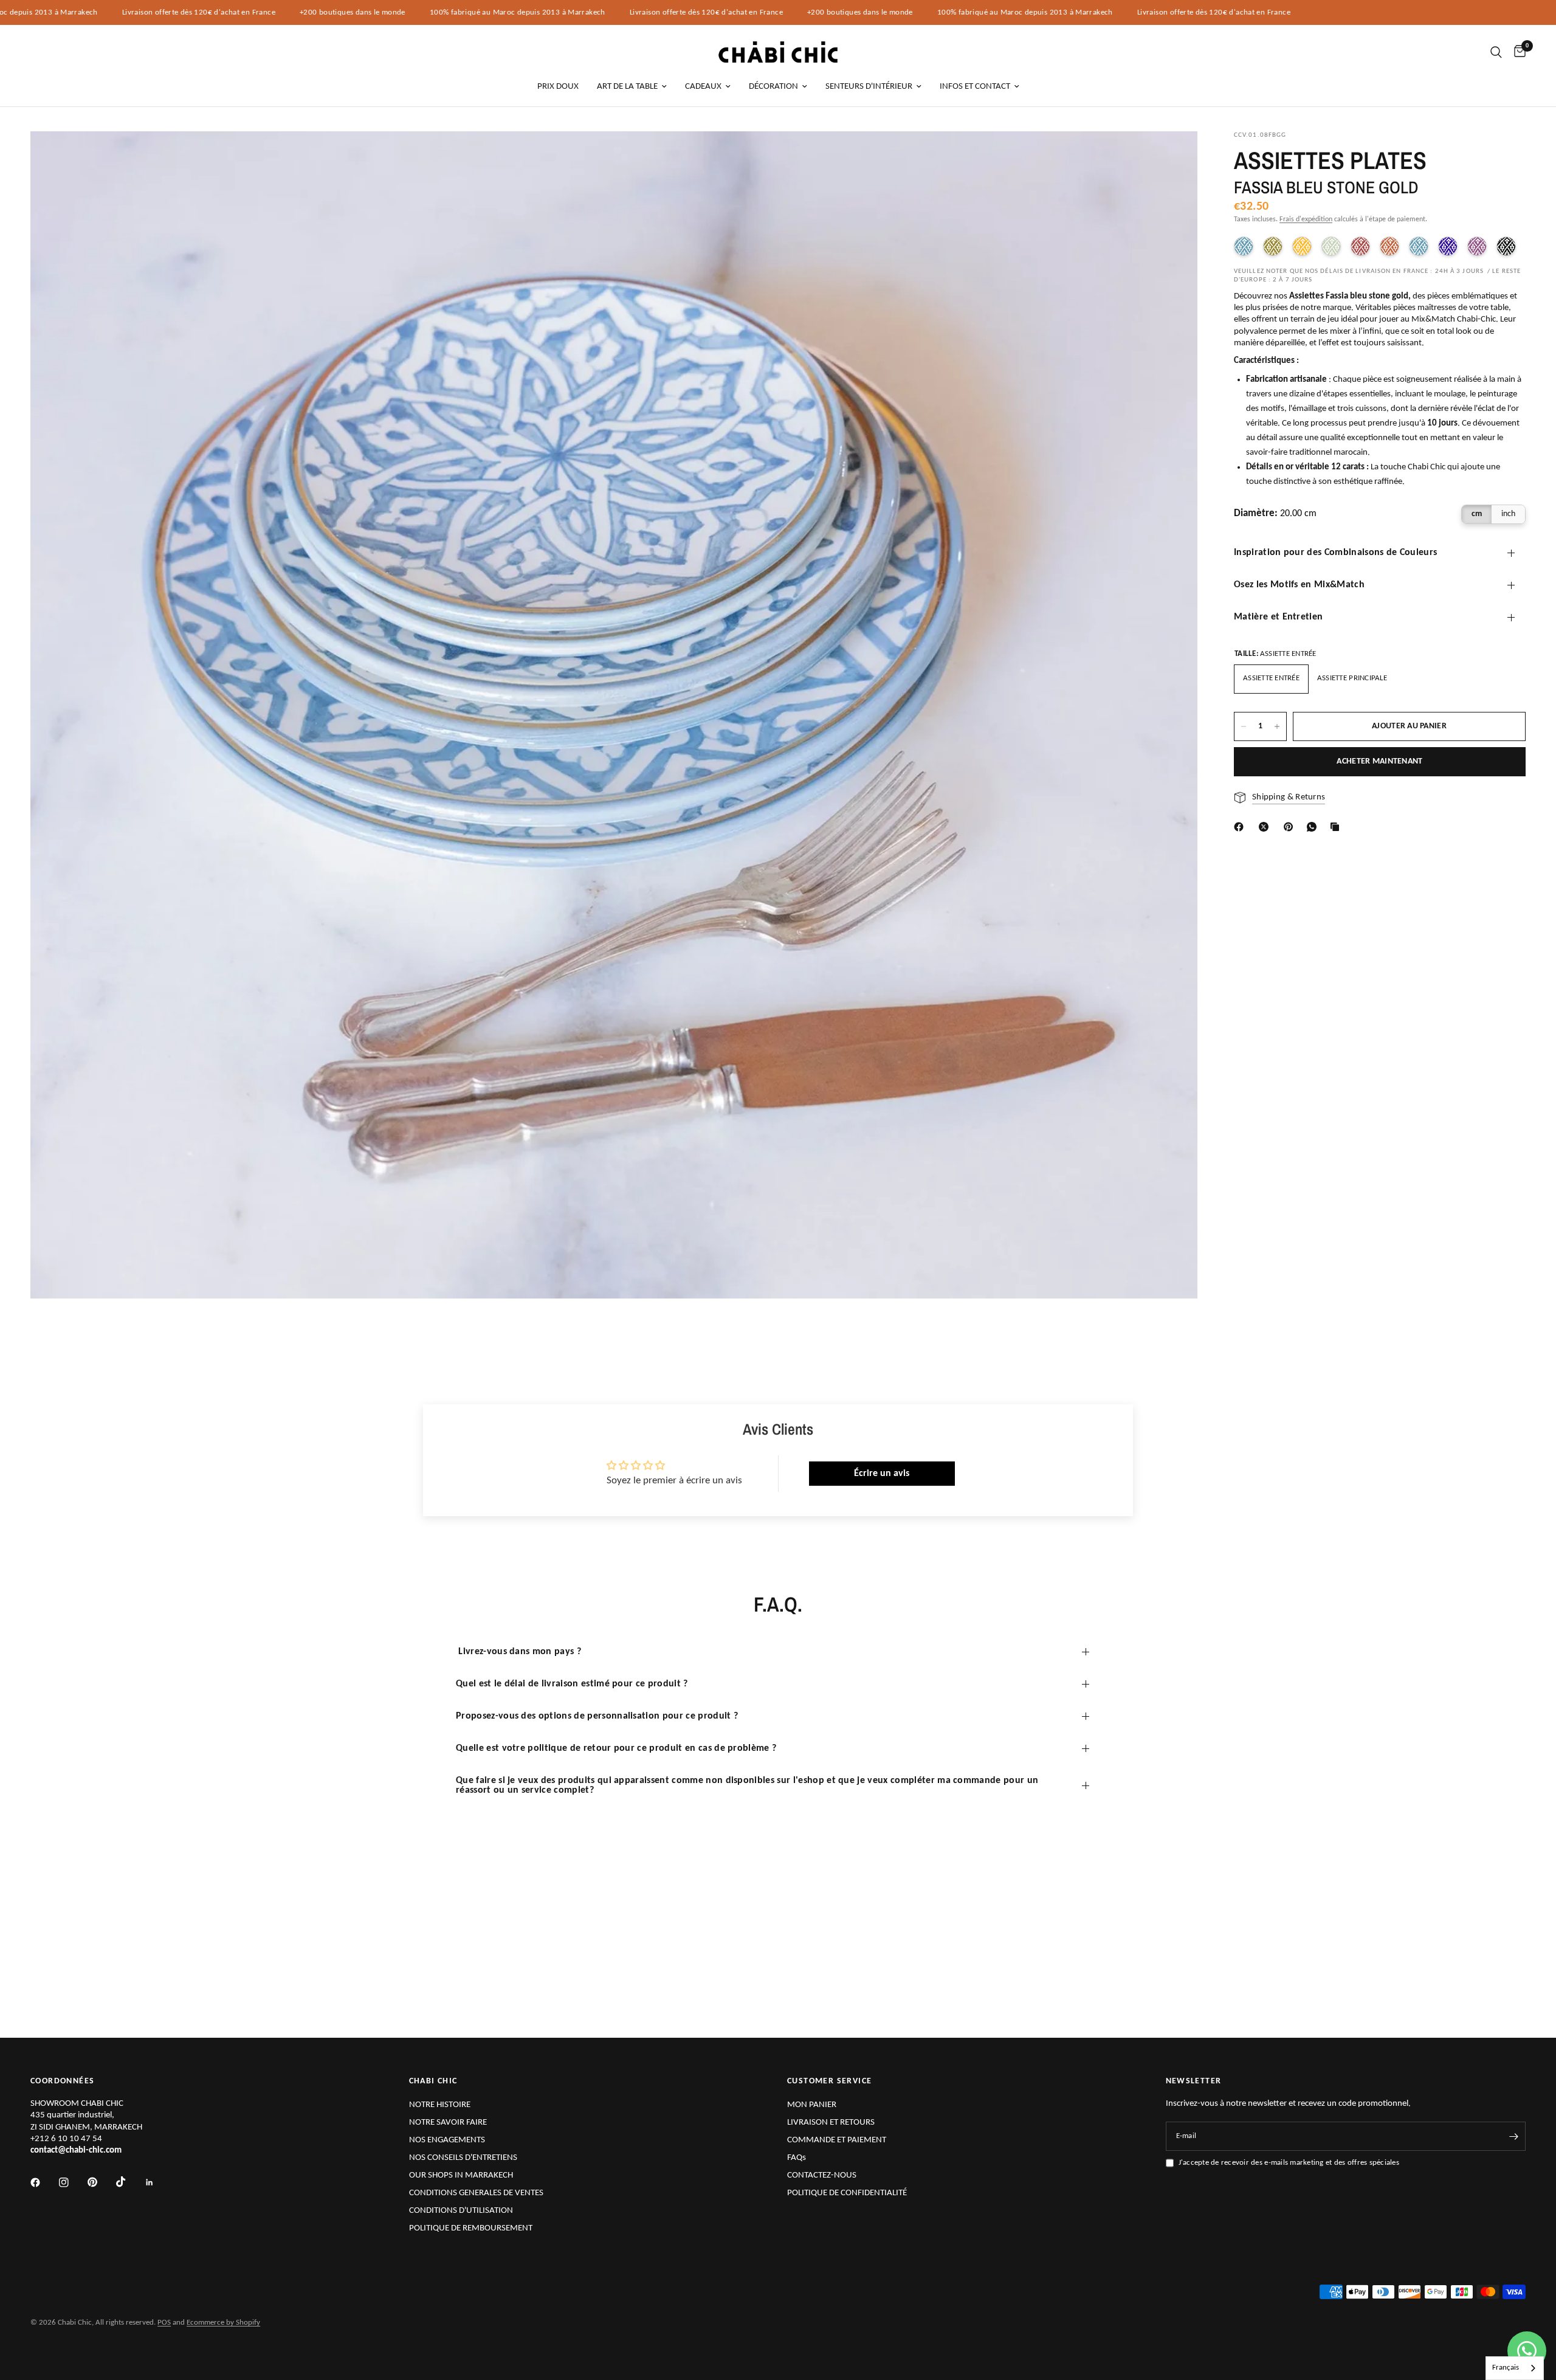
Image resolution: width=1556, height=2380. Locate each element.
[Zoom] (1172, 157)
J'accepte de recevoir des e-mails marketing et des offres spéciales (1289, 2163)
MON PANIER (812, 2105)
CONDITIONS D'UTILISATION (461, 2211)
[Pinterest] (1291, 827)
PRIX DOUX (558, 87)
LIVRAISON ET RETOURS (831, 2123)
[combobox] (1515, 2368)
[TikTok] (129, 2182)
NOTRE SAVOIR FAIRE (448, 2123)
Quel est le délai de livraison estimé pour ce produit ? (572, 1684)
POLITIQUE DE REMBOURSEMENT (471, 2228)
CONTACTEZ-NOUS (822, 2175)
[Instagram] (72, 2182)
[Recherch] (1496, 52)
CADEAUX (703, 87)
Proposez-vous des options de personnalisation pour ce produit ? (597, 1716)
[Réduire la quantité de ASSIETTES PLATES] (1244, 726)
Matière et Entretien (1278, 617)
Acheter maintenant (1379, 761)
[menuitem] (558, 87)
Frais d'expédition (1306, 219)
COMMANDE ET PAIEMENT (837, 2140)
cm (1477, 514)
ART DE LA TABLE (627, 87)
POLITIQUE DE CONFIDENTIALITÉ (847, 2193)
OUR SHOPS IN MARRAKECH (461, 2175)
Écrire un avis (882, 1474)
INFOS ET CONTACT (975, 87)
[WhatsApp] (1314, 827)
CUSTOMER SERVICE (829, 2082)
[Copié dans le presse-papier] (1337, 827)
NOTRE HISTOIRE (440, 2105)
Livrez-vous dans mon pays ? (518, 1652)
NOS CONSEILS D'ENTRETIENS (463, 2158)
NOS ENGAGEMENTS (447, 2140)
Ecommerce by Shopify (223, 2323)
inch (1508, 514)
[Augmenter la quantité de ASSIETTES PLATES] (1277, 726)
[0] (1517, 52)
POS (164, 2323)
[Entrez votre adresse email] (1513, 2136)
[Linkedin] (158, 2182)
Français (1506, 2368)
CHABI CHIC (433, 2082)
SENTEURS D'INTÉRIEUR (869, 87)
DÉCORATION (773, 87)
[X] (1266, 827)
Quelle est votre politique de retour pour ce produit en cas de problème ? (616, 1748)
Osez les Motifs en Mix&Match (1299, 585)
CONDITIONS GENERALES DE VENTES (476, 2193)
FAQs (797, 2158)
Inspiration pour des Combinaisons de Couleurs (1335, 553)
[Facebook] (1241, 827)
